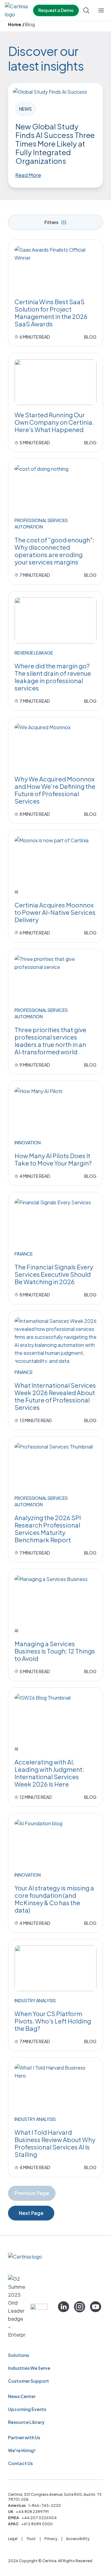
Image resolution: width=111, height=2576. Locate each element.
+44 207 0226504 (39, 2518)
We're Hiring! (22, 2450)
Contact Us (20, 2463)
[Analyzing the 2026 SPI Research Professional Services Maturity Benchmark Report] (55, 1466)
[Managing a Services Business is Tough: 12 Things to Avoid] (55, 1598)
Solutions (18, 2355)
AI (16, 892)
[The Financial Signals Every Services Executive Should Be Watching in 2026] (55, 1221)
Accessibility (78, 2539)
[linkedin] (64, 2307)
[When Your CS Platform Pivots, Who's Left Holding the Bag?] (55, 1968)
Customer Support (29, 2381)
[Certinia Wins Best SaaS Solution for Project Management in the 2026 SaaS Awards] (55, 269)
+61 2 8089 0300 (37, 2524)
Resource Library (26, 2422)
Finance (24, 1254)
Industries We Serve (29, 2368)
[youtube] (96, 2307)
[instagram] (80, 2307)
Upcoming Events (27, 2409)
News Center (22, 2396)
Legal (13, 2539)
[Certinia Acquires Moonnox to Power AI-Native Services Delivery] (55, 859)
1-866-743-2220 (45, 2505)
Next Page (31, 2213)
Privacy (51, 2539)
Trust (31, 2539)
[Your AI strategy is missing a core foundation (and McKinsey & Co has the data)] (55, 1843)
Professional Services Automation (41, 523)
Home (15, 24)
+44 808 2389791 (32, 2512)
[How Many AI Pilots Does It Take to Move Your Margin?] (55, 1110)
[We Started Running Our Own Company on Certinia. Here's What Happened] (55, 382)
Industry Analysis (35, 2000)
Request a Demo (56, 10)
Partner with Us (24, 2437)
